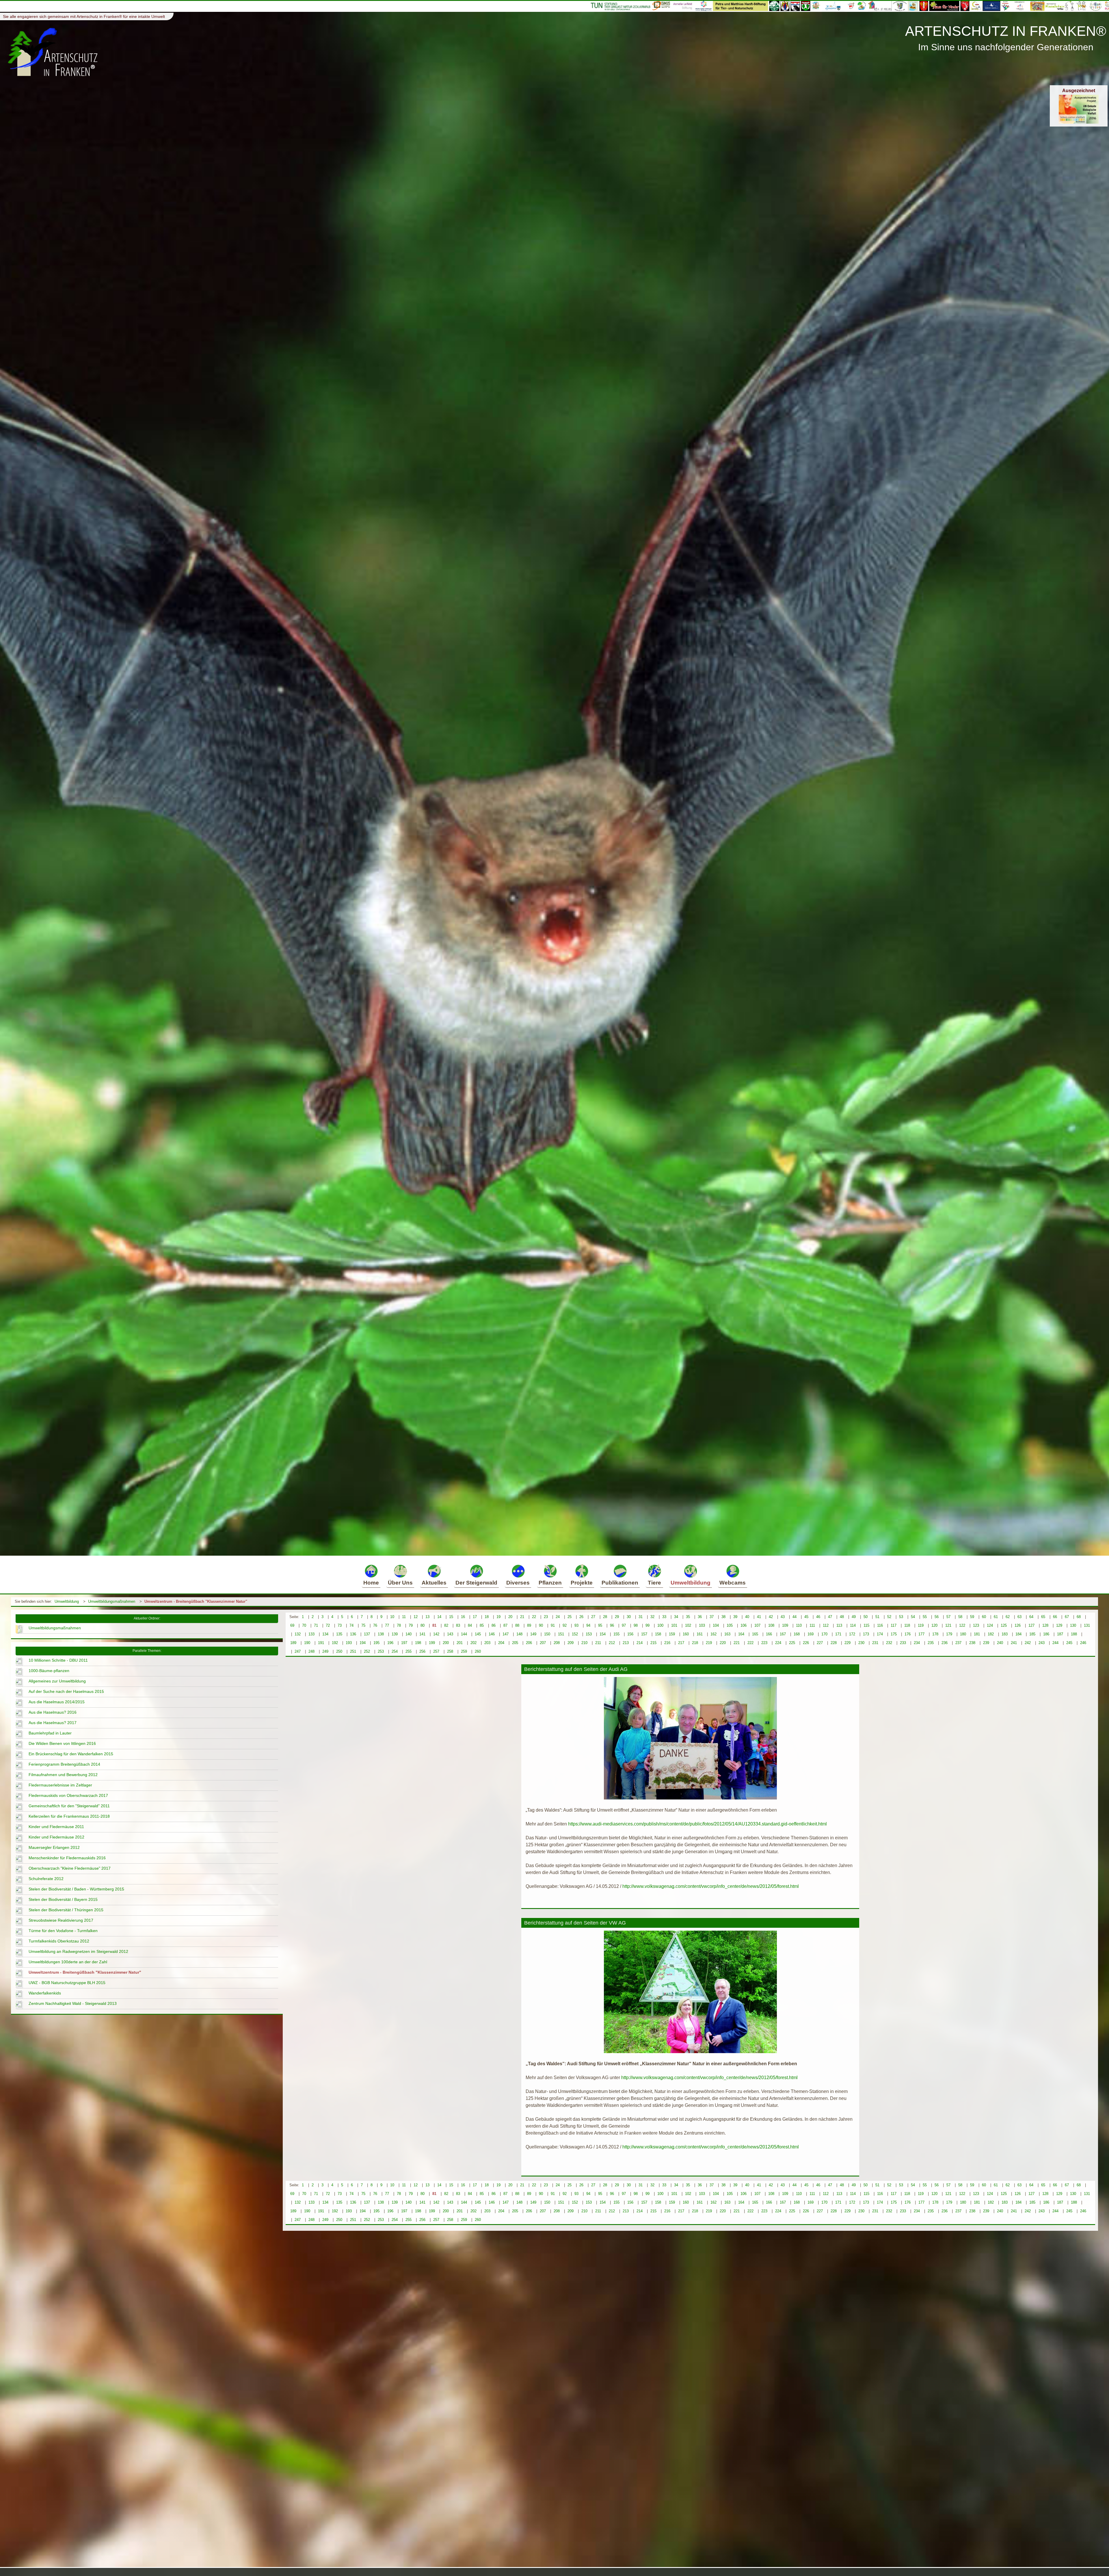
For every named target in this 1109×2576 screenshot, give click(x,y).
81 (434, 1625)
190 (307, 1643)
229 (847, 1643)
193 (349, 1643)
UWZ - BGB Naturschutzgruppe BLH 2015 (67, 1983)
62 (1008, 1617)
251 (353, 1651)
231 (875, 1643)
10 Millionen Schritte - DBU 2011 (58, 1660)
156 (630, 1634)
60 (984, 1617)
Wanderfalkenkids (45, 1993)
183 (1005, 1634)
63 (1019, 1617)
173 (866, 1634)
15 (451, 1617)
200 (446, 1643)
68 (1079, 1617)
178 (935, 1634)
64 (1031, 1617)
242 (1028, 1643)
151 (561, 1634)
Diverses (518, 1583)
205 (515, 1643)
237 (958, 1643)
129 (1059, 1625)
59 (972, 1617)
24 (558, 1617)
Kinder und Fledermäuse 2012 (56, 1837)
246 (1083, 1643)
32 (652, 1617)
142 (436, 1634)
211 (598, 1643)
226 (806, 1643)
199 (432, 1643)
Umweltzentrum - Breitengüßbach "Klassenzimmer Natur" (196, 1601)
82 (446, 1625)
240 (1000, 1643)
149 (533, 1634)
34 (676, 1617)
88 (517, 1625)
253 (381, 1651)
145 (478, 1634)
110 (799, 1625)
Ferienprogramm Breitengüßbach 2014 (64, 1764)
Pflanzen (550, 1583)
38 (723, 1617)
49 (854, 1617)
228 (834, 1643)
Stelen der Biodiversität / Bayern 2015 (63, 1899)
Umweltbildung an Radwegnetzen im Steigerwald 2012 (78, 1951)
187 (1060, 1634)
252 (367, 1651)
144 (464, 1634)
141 (422, 1634)
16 (463, 1617)
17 (475, 1617)
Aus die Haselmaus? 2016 (53, 1712)
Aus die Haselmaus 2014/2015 (57, 1702)
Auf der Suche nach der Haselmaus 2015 (66, 1691)
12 (416, 1617)
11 (404, 1617)
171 (838, 1634)
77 (387, 1625)
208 (557, 1643)
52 (889, 1617)
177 (921, 1634)
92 (565, 1625)
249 (325, 1651)
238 (972, 1643)
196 (390, 1643)
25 (570, 1617)
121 (948, 1625)
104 (716, 1625)
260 (478, 1651)
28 (605, 1617)
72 (328, 1625)
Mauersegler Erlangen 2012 (54, 1847)
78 (399, 1625)
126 (1018, 1625)
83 (458, 1625)
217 (681, 1643)
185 (1032, 1634)
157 (644, 1634)
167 (783, 1634)
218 (695, 1643)
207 (543, 1643)
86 (494, 1625)
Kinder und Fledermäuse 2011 (56, 1827)
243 (1042, 1643)
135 (339, 1634)
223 (764, 1643)
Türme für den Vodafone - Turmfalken (63, 1931)
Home (371, 1583)
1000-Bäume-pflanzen (49, 1671)
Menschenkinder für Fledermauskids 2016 (67, 1858)
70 (304, 1625)
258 (450, 1651)
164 (741, 1634)
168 (797, 1634)
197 (404, 1643)
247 (298, 1651)
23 (546, 1617)
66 (1055, 1617)
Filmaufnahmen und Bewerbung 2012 (63, 1775)
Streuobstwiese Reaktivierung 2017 (61, 1920)
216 (667, 1643)
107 (757, 1625)
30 (629, 1617)
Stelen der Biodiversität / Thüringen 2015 (66, 1910)
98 (636, 1625)
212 (612, 1643)
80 (423, 1625)
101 (674, 1625)
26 (581, 1617)
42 (771, 1617)
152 (575, 1634)
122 (962, 1625)
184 (1018, 1634)
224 (778, 1643)
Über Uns (400, 1583)
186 (1046, 1634)
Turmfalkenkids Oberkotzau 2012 (59, 1941)
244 (1055, 1643)
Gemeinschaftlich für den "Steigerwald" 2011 (69, 1806)
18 (487, 1617)
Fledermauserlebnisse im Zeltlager (60, 1785)
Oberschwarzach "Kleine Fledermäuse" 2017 (70, 1868)
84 (470, 1625)
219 (709, 1643)
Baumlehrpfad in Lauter (50, 1733)
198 (418, 1643)
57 (948, 1617)
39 (735, 1617)
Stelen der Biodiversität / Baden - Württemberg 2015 (76, 1889)
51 (877, 1617)
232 (889, 1643)
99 (647, 1625)
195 (376, 1643)
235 (931, 1643)
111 (812, 1625)
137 (367, 1634)
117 (894, 1625)
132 (298, 1634)
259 (464, 1651)
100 (660, 1625)
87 (505, 1625)
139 (395, 1634)
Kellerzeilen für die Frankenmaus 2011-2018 (69, 1816)
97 (624, 1625)
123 (976, 1625)
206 (529, 1643)
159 (672, 1634)
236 (945, 1643)
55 (925, 1617)
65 (1043, 1617)
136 (353, 1634)
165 (755, 1634)
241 (1014, 1643)
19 (498, 1617)
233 (903, 1643)
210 (584, 1643)
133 (311, 1634)
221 (737, 1643)
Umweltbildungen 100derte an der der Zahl (68, 1962)
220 (723, 1643)
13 (427, 1617)
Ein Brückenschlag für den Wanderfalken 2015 (71, 1754)
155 (616, 1634)
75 (363, 1625)
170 (824, 1634)
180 (963, 1634)
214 (640, 1643)
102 (688, 1625)
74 (351, 1625)
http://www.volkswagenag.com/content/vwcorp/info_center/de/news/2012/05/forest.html (711, 1886)
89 (529, 1625)
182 (991, 1634)
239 (986, 1643)
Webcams (733, 1583)
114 (853, 1625)
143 (450, 1634)
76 (375, 1625)
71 (316, 1625)
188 (1074, 1634)
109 (785, 1625)
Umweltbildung (691, 1583)
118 (907, 1625)
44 (794, 1617)
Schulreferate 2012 (46, 1879)
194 (363, 1643)
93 (576, 1625)
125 (1004, 1625)
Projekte (582, 1583)
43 (783, 1617)
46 (818, 1617)
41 (759, 1617)
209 (571, 1643)
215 (653, 1643)
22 (534, 1617)
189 (293, 1643)
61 (996, 1617)
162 (713, 1634)
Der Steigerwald (476, 1583)
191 (321, 1643)
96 (612, 1625)
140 (409, 1634)
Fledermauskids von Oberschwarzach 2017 (68, 1795)
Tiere (654, 1583)
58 (960, 1617)
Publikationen (620, 1583)
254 (395, 1651)
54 (913, 1617)
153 (589, 1634)
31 (641, 1617)
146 (492, 1634)
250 (339, 1651)
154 (603, 1634)
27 (593, 1617)
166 (769, 1634)
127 (1031, 1625)
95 (600, 1625)
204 (501, 1643)
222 (750, 1643)
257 (436, 1651)
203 (487, 1643)
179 (949, 1634)
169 (811, 1634)
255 (409, 1651)
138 (381, 1634)
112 (826, 1625)
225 (792, 1643)
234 (917, 1643)
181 (977, 1634)
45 (806, 1617)
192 (335, 1643)
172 (852, 1634)
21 (522, 1617)
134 (325, 1634)
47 (830, 1617)
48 (842, 1617)
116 (880, 1625)
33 (664, 1617)
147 (506, 1634)
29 (617, 1617)
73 (340, 1625)
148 (519, 1634)
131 (1087, 1625)
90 (541, 1625)
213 (626, 1643)
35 (688, 1617)
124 (990, 1625)
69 (292, 1625)
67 (1067, 1617)
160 (686, 1634)
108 (771, 1625)
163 (727, 1634)
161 (700, 1634)
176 (908, 1634)
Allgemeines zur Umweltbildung (57, 1681)
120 (934, 1625)
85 (482, 1625)
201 (460, 1643)
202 (473, 1643)
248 (311, 1651)
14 (439, 1617)
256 (422, 1651)
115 (866, 1625)
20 (510, 1617)
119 (921, 1625)
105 (730, 1625)
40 (747, 1617)
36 (700, 1617)
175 (894, 1634)
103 (702, 1625)
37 (712, 1617)
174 (880, 1634)
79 (411, 1625)
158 (658, 1634)
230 (861, 1643)
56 (937, 1617)
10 (392, 1617)
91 (553, 1625)
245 (1069, 1643)
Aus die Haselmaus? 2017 (53, 1723)
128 (1045, 1625)
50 (866, 1617)
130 (1073, 1625)
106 (744, 1625)
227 (820, 1643)
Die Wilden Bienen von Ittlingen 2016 (62, 1743)
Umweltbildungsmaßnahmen (112, 1601)
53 (901, 1617)
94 (588, 1625)
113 (839, 1625)
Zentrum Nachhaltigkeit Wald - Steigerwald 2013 (73, 2003)
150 (547, 1634)
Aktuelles (434, 1583)
